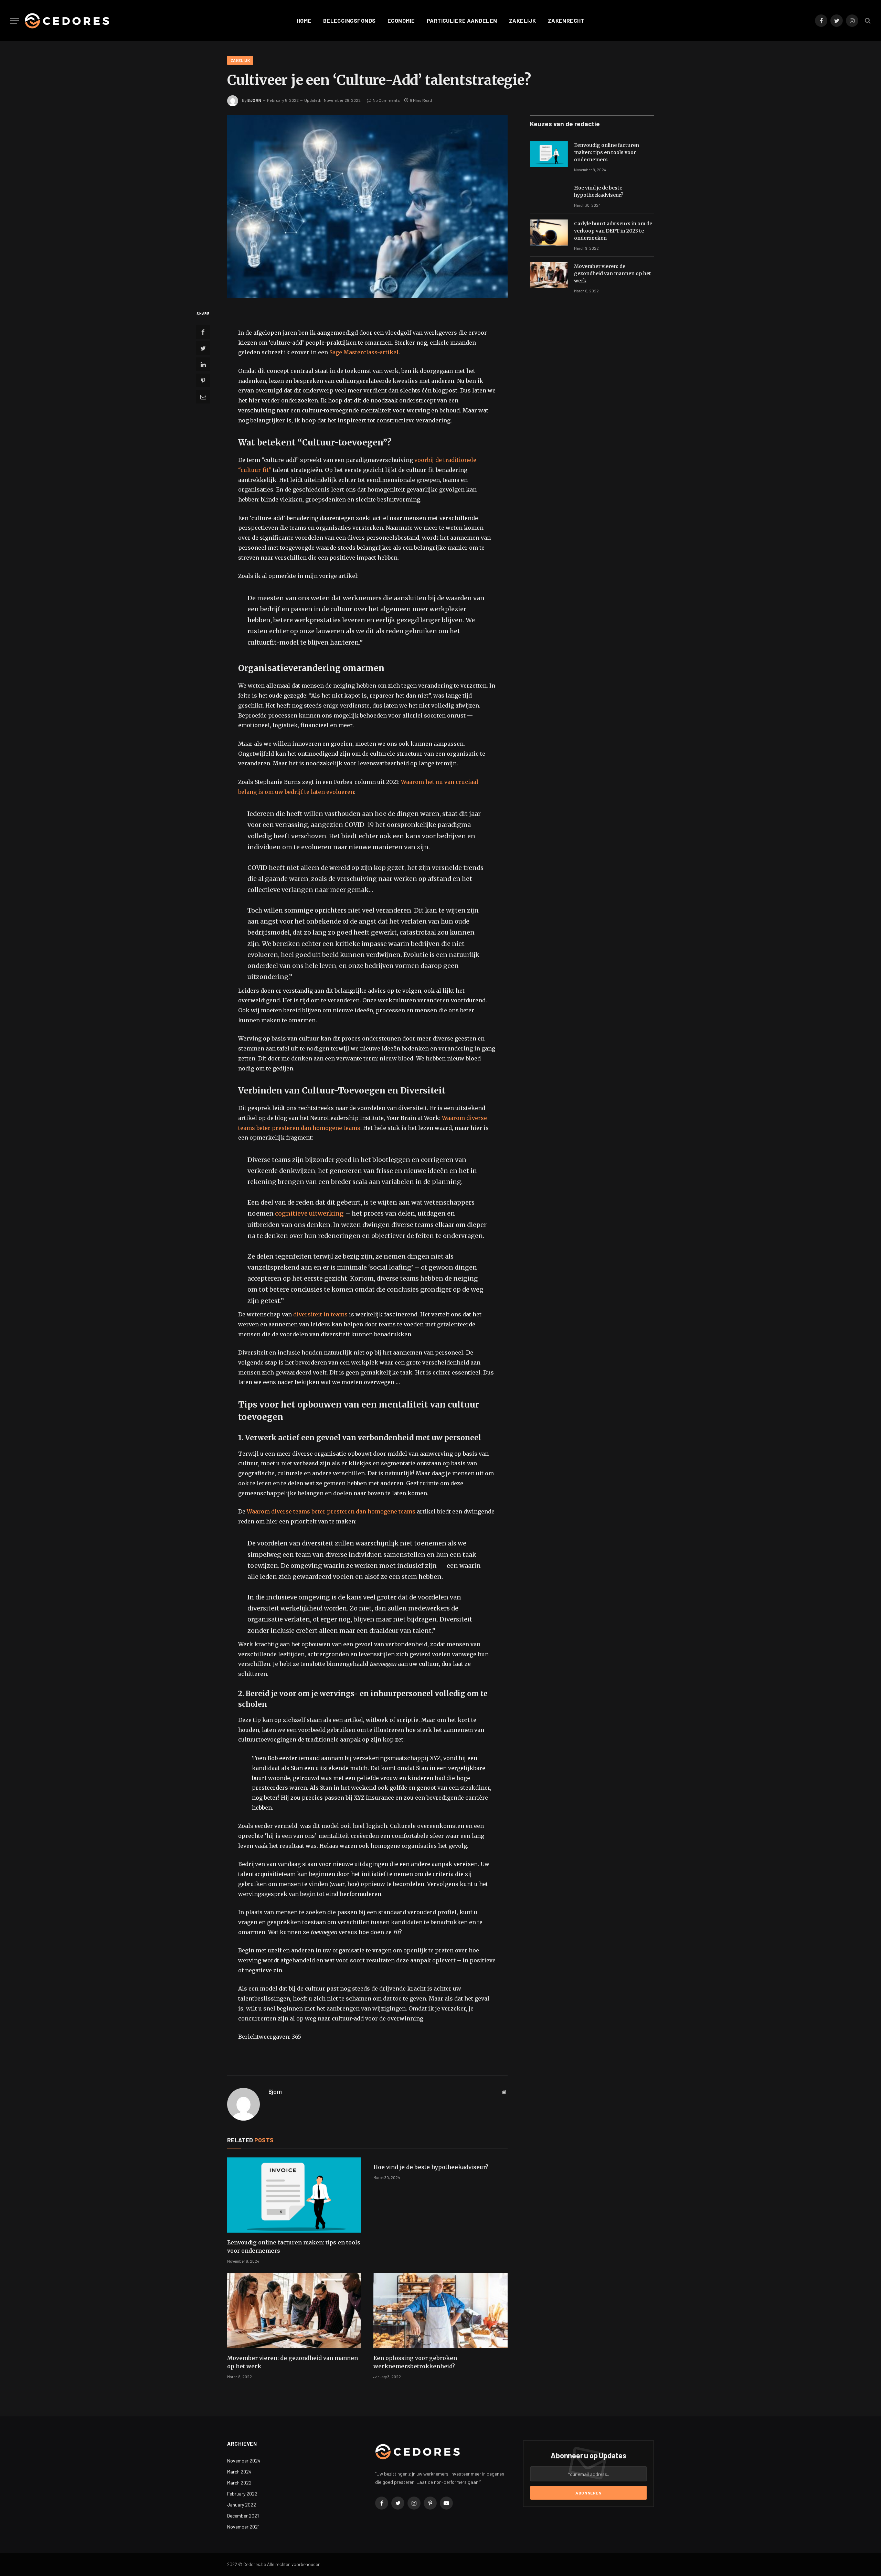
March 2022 (239, 2483)
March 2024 (239, 2472)
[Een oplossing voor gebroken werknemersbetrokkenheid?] (440, 2311)
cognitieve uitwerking (309, 1213)
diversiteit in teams (320, 1314)
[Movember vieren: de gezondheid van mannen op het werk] (294, 2311)
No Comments (386, 100)
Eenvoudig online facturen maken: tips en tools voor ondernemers (294, 2246)
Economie (401, 20)
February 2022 (242, 2494)
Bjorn (254, 100)
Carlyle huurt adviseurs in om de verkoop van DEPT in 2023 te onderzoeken (613, 231)
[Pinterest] (203, 381)
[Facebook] (203, 332)
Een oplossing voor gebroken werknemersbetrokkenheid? (415, 2362)
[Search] (867, 21)
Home (304, 20)
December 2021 (243, 2516)
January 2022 (242, 2505)
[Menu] (15, 21)
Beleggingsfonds (349, 20)
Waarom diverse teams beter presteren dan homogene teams (331, 1511)
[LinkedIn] (203, 365)
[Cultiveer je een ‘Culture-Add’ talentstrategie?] (367, 207)
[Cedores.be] (67, 21)
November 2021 (243, 2527)
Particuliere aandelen (462, 20)
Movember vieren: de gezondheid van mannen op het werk (293, 2362)
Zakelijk (523, 20)
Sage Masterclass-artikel (364, 352)
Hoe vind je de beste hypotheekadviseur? (431, 2167)
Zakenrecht (566, 20)
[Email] (203, 397)
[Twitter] (203, 348)
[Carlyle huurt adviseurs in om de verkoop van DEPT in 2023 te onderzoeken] (549, 233)
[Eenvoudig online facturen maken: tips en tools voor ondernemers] (294, 2195)
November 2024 (244, 2461)
